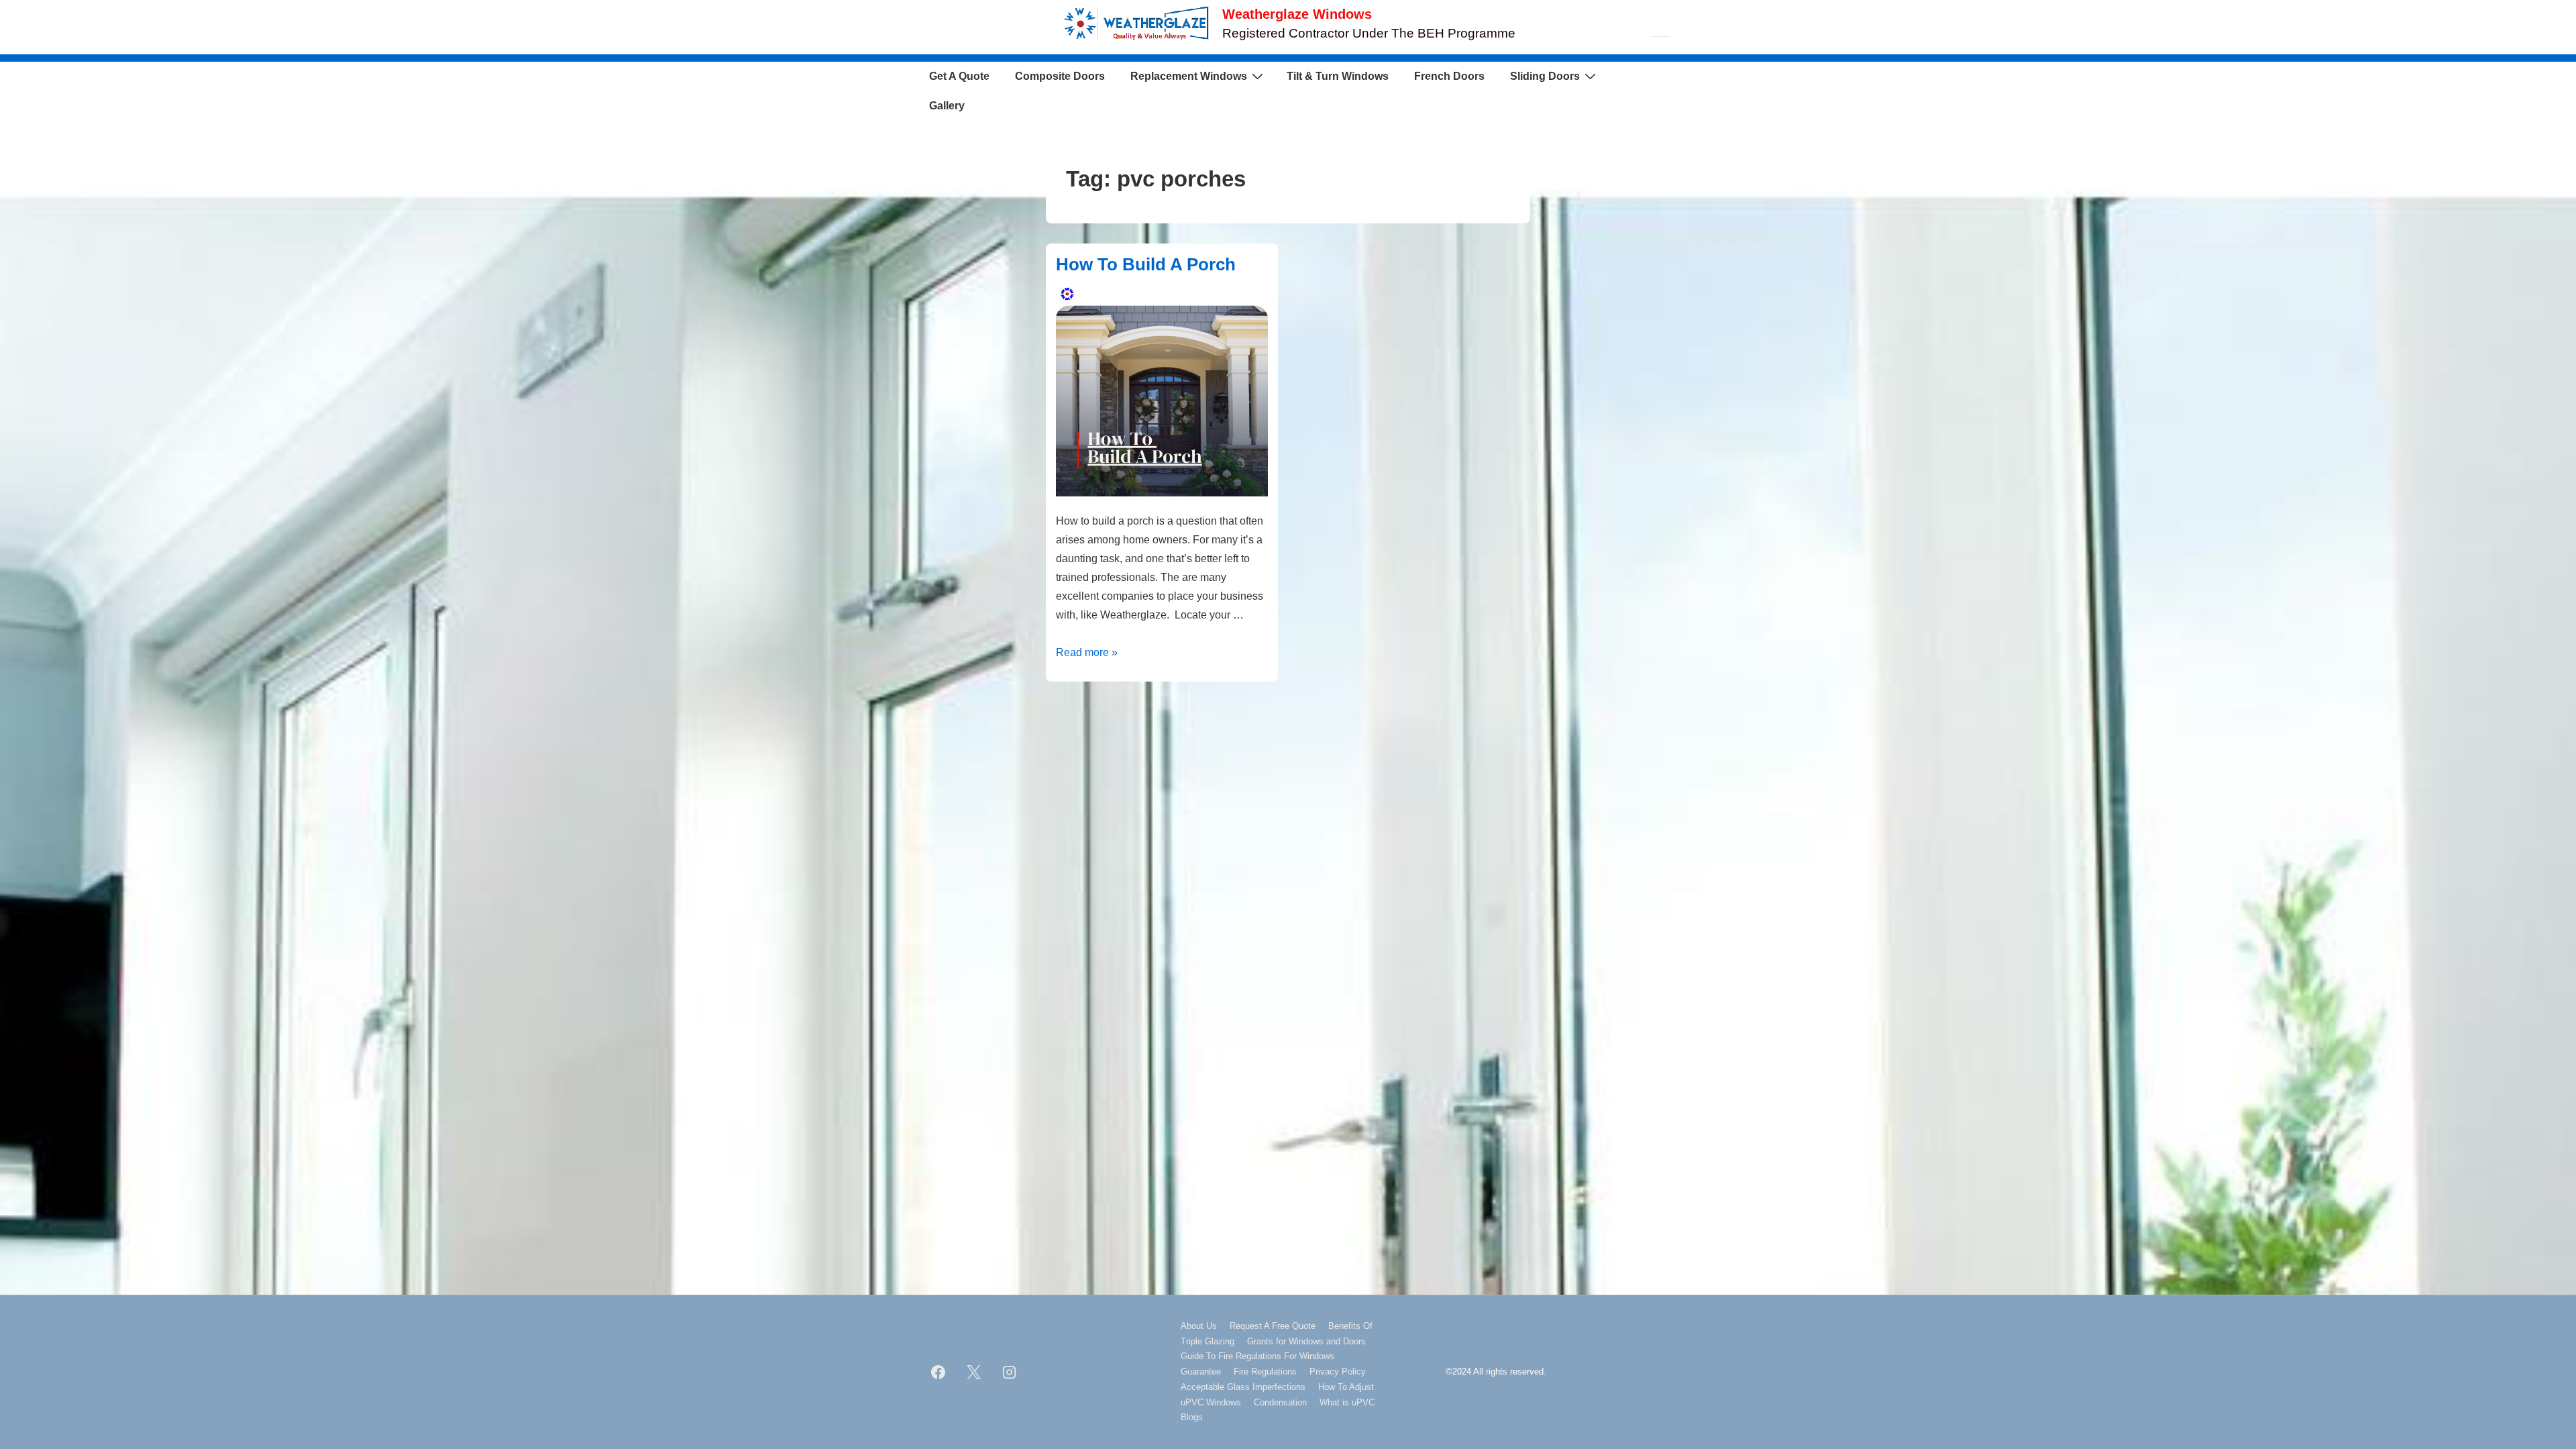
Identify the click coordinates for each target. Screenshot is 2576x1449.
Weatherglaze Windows (1297, 14)
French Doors (1449, 76)
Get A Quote (959, 76)
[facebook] (938, 1372)
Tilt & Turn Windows (1338, 76)
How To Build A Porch (1146, 264)
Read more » (1087, 652)
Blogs (1192, 1417)
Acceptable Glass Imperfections (1243, 1387)
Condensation (1280, 1402)
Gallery (947, 106)
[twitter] (974, 1372)
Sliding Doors (1545, 76)
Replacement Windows (1189, 76)
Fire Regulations (1265, 1372)
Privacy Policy (1338, 1372)
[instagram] (1010, 1372)
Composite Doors (1060, 76)
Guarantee (1201, 1372)
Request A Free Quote (1273, 1326)
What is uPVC (1347, 1402)
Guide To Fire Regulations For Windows (1257, 1356)
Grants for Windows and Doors (1306, 1341)
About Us (1199, 1326)
